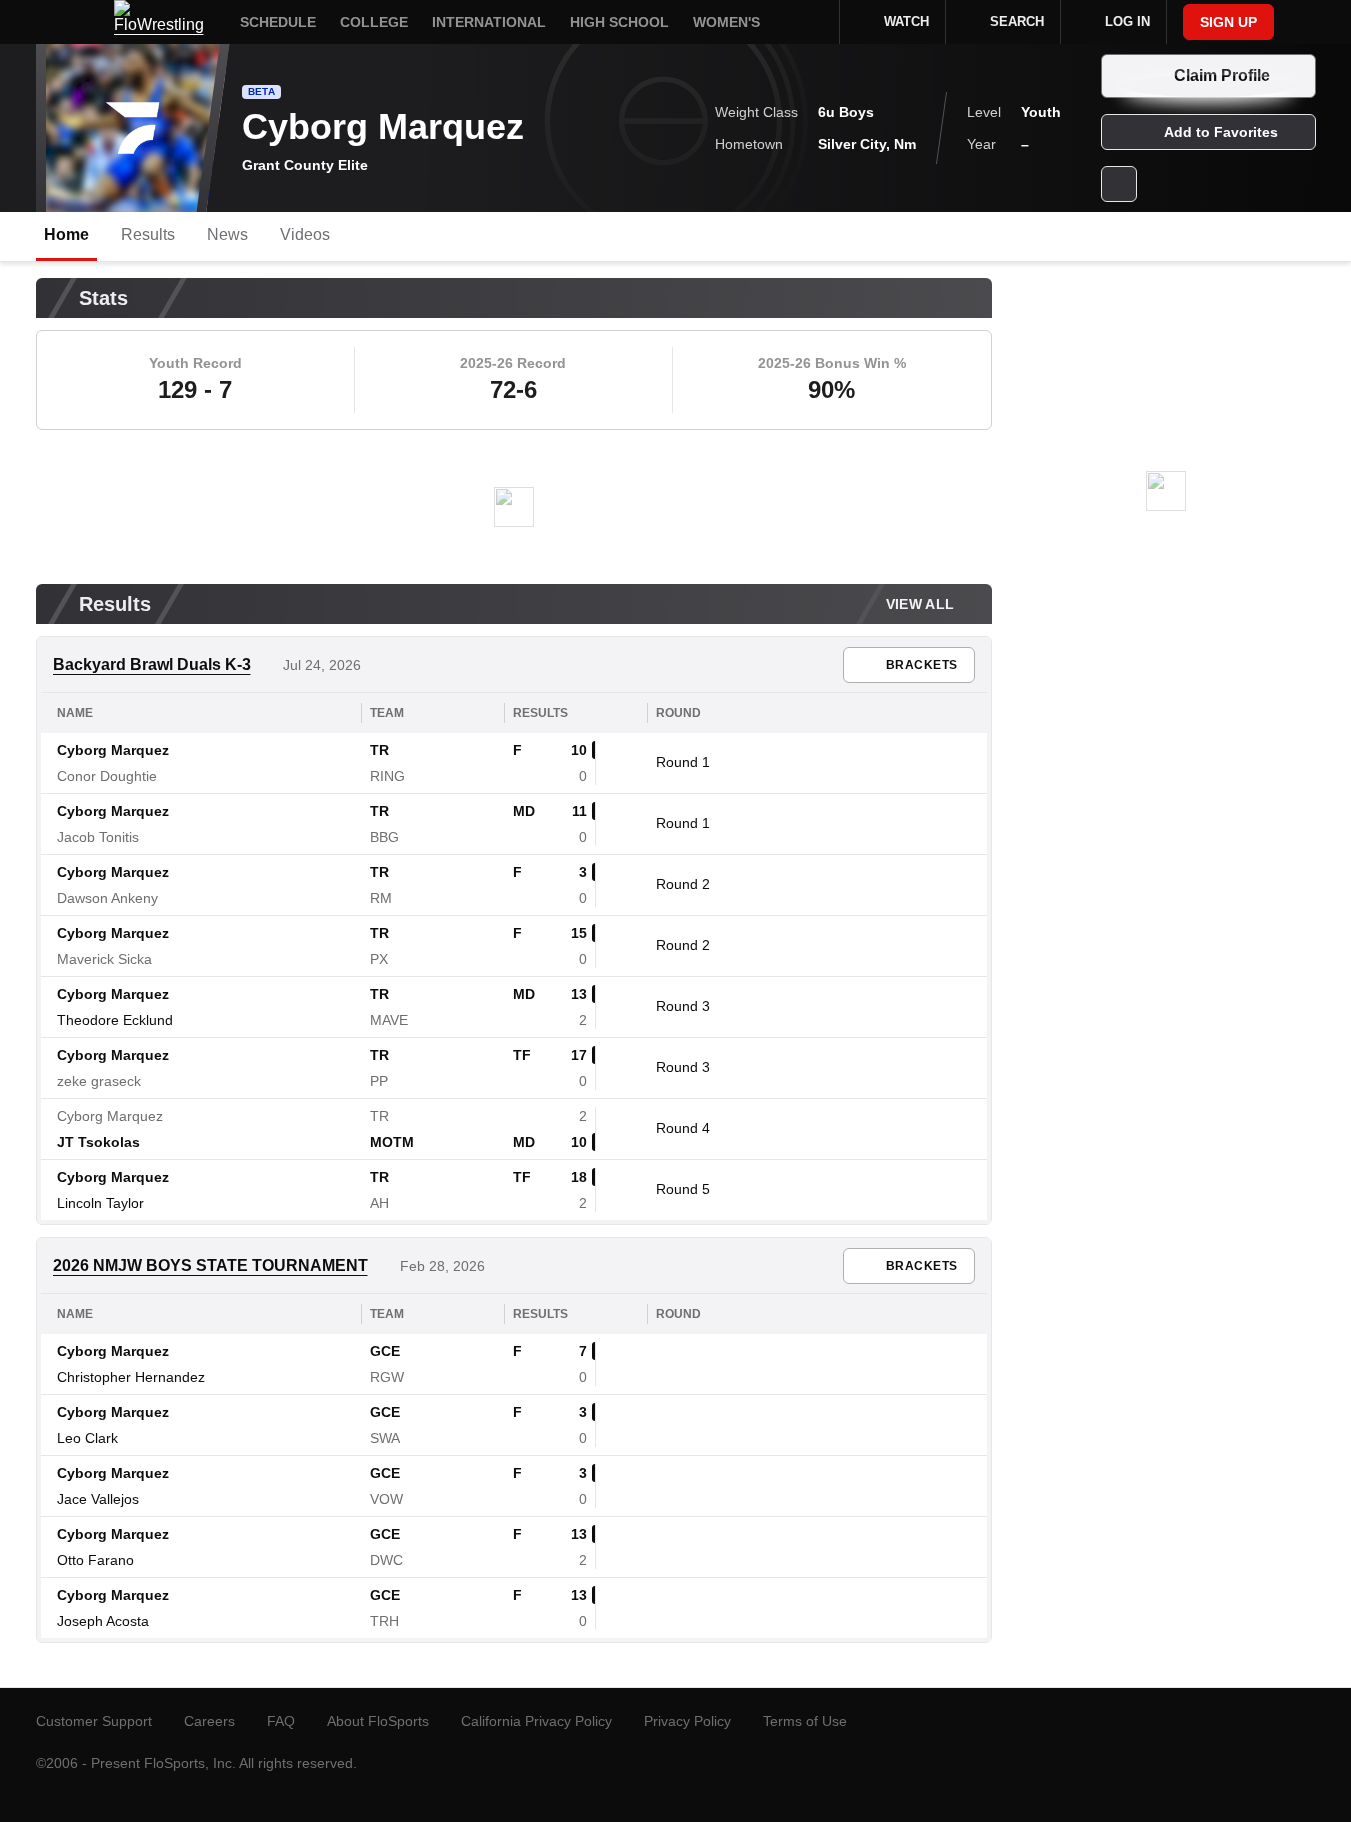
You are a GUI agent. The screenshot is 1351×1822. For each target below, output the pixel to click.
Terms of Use (805, 1721)
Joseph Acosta (103, 1621)
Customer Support (94, 1721)
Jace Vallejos (98, 1499)
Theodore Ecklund (115, 1020)
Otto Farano (95, 1560)
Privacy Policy (687, 1721)
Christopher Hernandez (131, 1377)
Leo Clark (87, 1438)
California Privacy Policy (536, 1721)
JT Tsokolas (98, 1142)
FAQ (281, 1721)
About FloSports (378, 1721)
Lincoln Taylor (100, 1203)
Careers (209, 1721)
